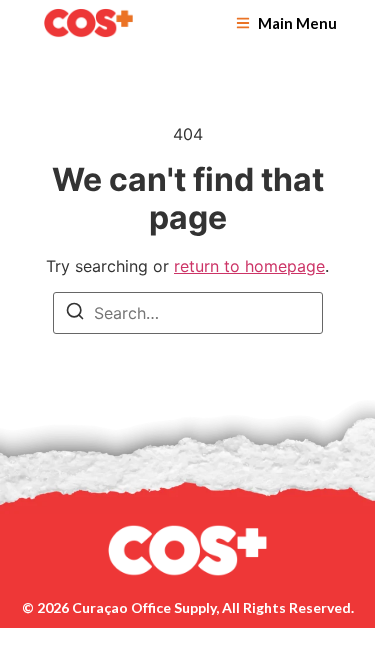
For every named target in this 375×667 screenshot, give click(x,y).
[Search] (75, 314)
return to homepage (249, 266)
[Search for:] (188, 313)
